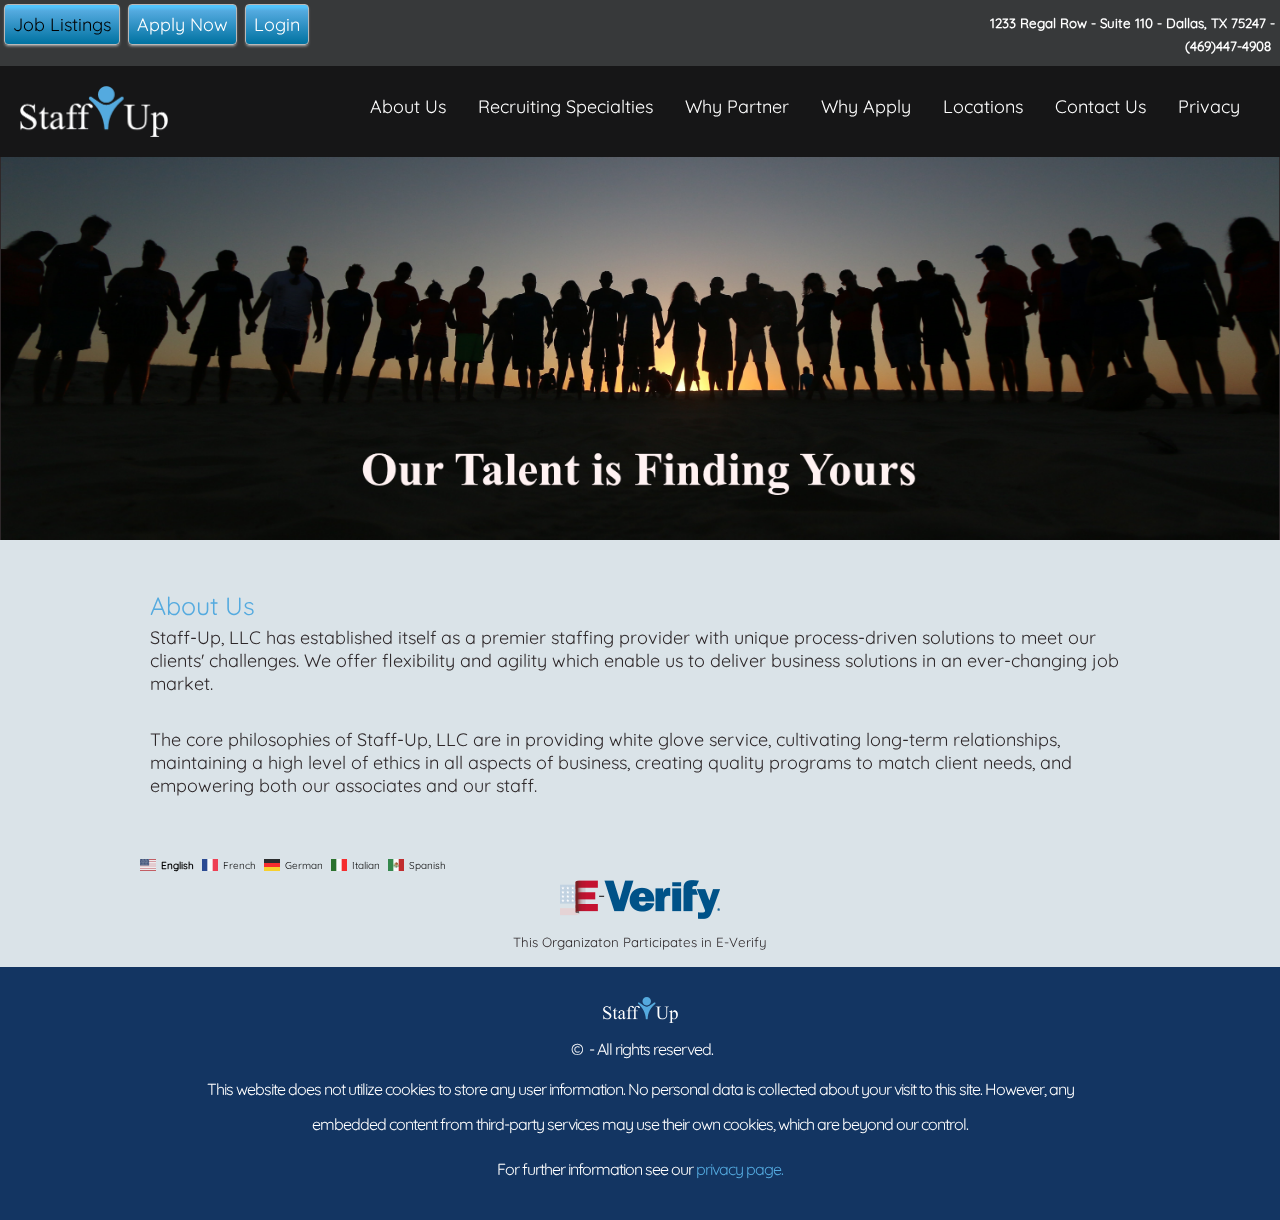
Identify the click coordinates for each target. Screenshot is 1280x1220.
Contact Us (1100, 106)
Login (277, 24)
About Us (408, 106)
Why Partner (737, 106)
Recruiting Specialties (565, 106)
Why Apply (866, 106)
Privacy (1209, 106)
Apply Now (182, 24)
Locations (983, 106)
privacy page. (739, 1169)
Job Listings (62, 24)
